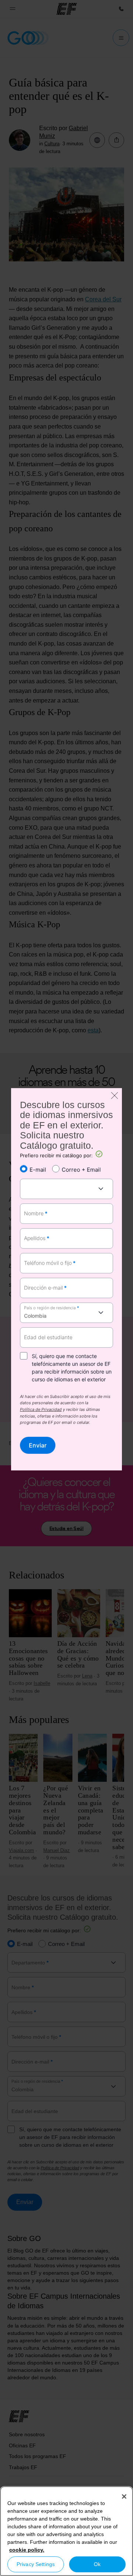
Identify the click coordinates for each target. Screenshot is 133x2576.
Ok (97, 2564)
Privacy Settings (36, 2564)
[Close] (124, 2497)
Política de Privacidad (41, 1410)
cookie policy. (27, 2550)
